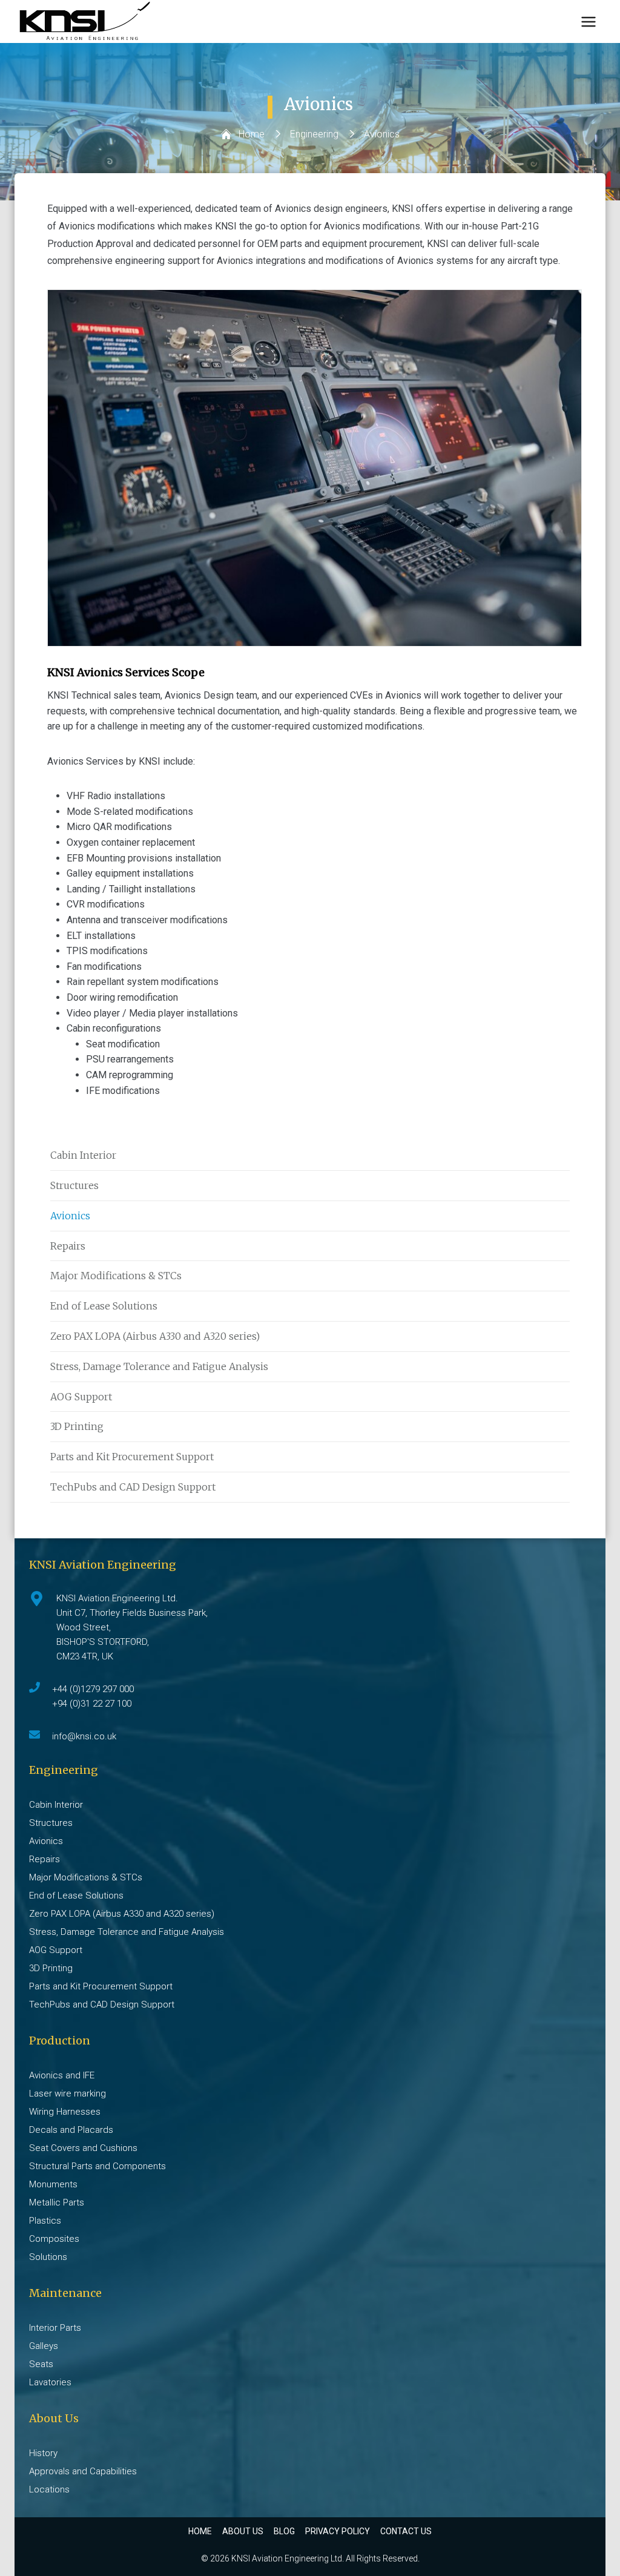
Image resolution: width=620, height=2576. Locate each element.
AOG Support (81, 1397)
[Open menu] (588, 21)
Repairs (68, 1246)
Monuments (53, 2184)
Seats (41, 2364)
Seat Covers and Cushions (83, 2148)
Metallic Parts (57, 2202)
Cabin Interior (83, 1155)
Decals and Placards (71, 2130)
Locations (49, 2489)
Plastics (45, 2221)
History (43, 2453)
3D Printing (77, 1426)
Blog (284, 2531)
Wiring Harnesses (65, 2112)
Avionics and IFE (62, 2075)
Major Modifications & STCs (116, 1276)
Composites (54, 2239)
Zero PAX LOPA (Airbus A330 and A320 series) (155, 1336)
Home (200, 2531)
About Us (243, 2531)
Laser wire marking (68, 2093)
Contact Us (406, 2531)
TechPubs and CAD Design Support (133, 1487)
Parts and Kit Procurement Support (132, 1457)
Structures (74, 1185)
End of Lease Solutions (104, 1306)
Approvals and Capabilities (83, 2471)
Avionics (70, 1216)
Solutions (48, 2257)
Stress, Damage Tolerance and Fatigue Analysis (159, 1366)
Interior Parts (55, 2328)
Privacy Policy (338, 2531)
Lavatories (50, 2382)
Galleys (44, 2346)
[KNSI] (85, 21)
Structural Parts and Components (97, 2166)
